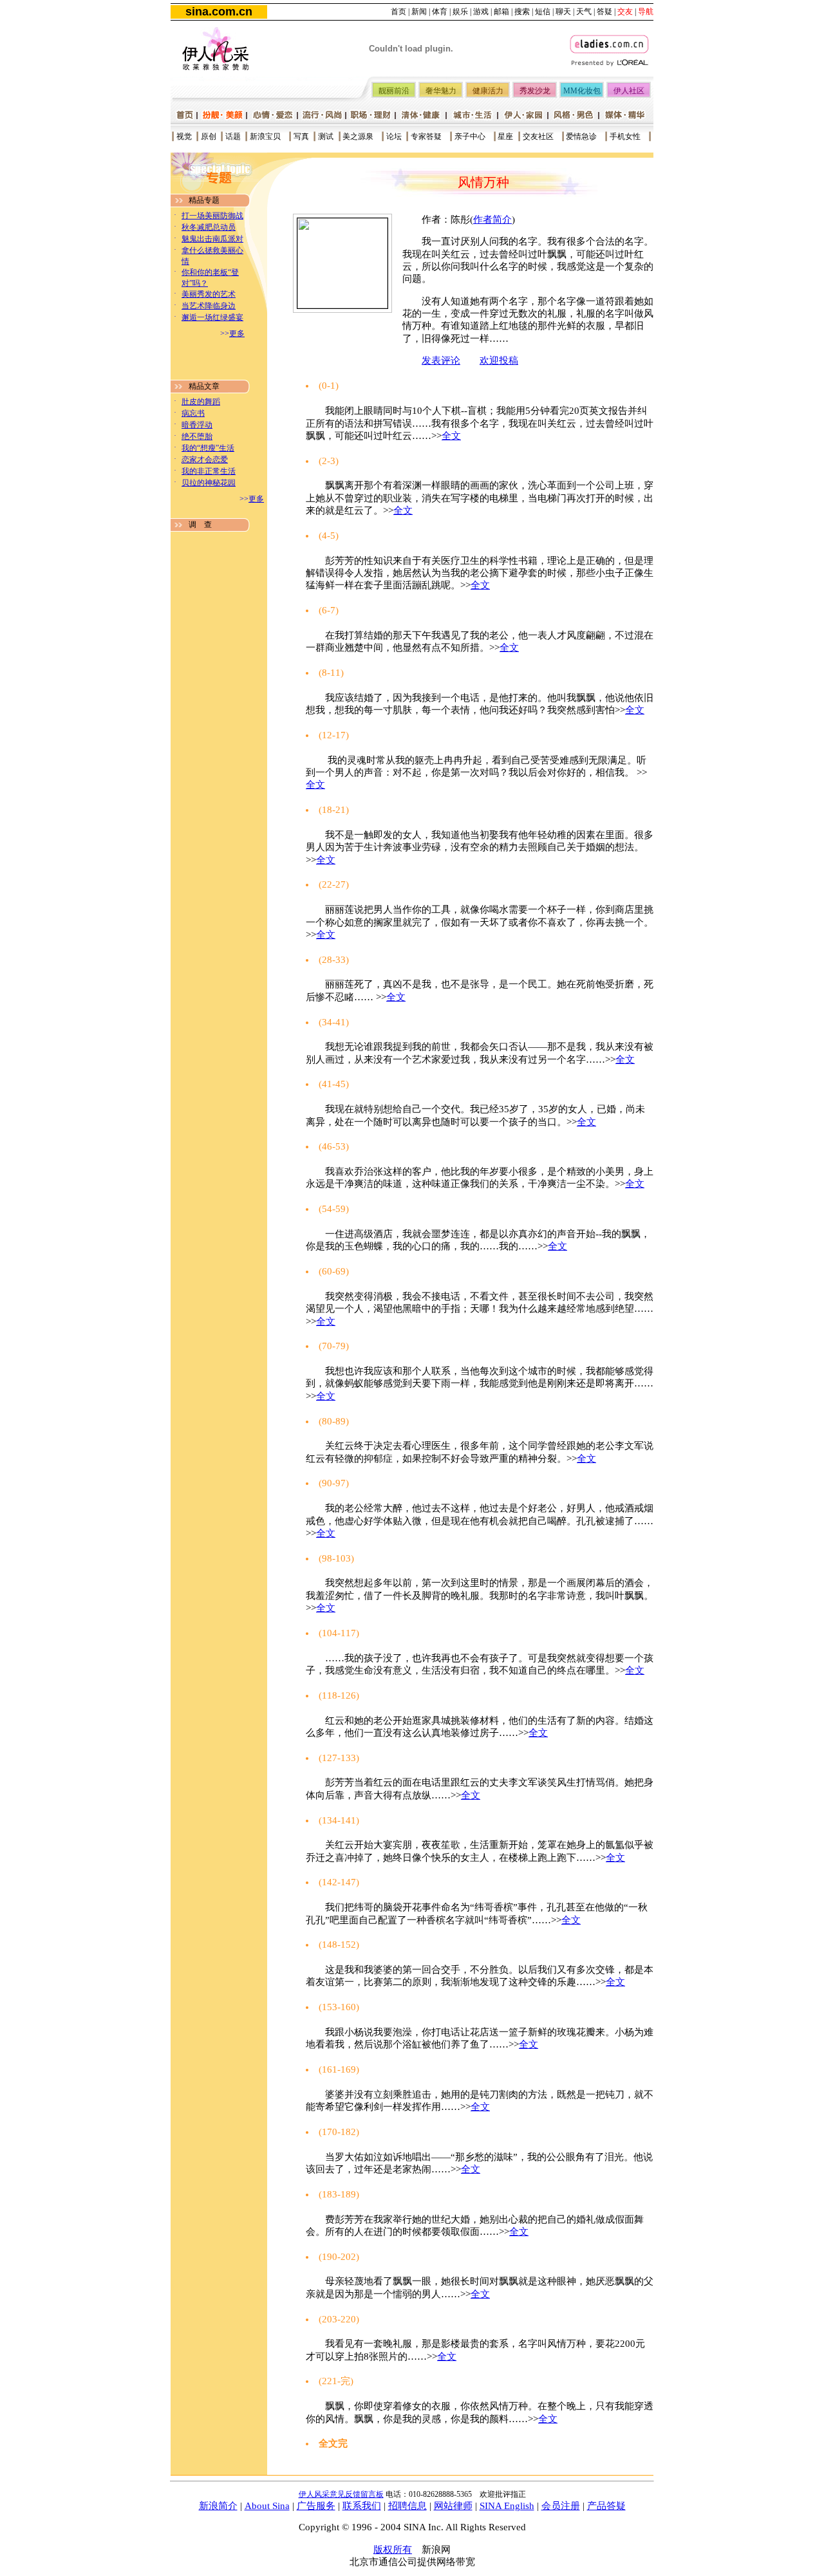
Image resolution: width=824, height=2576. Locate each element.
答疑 (604, 12)
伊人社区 (629, 91)
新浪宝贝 (265, 136)
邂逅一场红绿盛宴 (212, 317)
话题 (233, 136)
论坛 (394, 136)
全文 (451, 436)
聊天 (563, 12)
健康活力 (488, 91)
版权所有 (393, 2550)
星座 (505, 136)
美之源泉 (358, 136)
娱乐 (460, 12)
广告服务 (316, 2506)
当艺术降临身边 (209, 306)
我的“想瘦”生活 (208, 448)
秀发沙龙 (535, 91)
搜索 (522, 12)
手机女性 (625, 136)
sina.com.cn (219, 12)
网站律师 (453, 2506)
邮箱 (501, 12)
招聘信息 (407, 2506)
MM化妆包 (582, 91)
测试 (326, 136)
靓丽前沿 (394, 91)
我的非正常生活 (209, 471)
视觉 (184, 136)
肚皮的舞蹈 (201, 402)
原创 (209, 136)
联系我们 (362, 2506)
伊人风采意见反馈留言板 (341, 2494)
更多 (237, 333)
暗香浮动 (197, 425)
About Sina (267, 2506)
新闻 (419, 12)
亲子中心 (470, 136)
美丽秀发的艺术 (209, 294)
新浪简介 (218, 2506)
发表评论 (441, 360)
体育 (440, 12)
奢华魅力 (441, 91)
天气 (584, 12)
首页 (398, 12)
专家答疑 (426, 136)
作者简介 (492, 219)
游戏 (481, 12)
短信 (543, 12)
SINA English (507, 2506)
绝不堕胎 (197, 436)
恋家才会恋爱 (205, 460)
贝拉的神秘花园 (209, 483)
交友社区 (538, 136)
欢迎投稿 (499, 360)
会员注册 (561, 2506)
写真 (301, 136)
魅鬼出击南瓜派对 (212, 239)
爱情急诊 (581, 136)
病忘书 (193, 413)
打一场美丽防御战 (212, 216)
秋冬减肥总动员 (209, 227)
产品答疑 (606, 2506)
